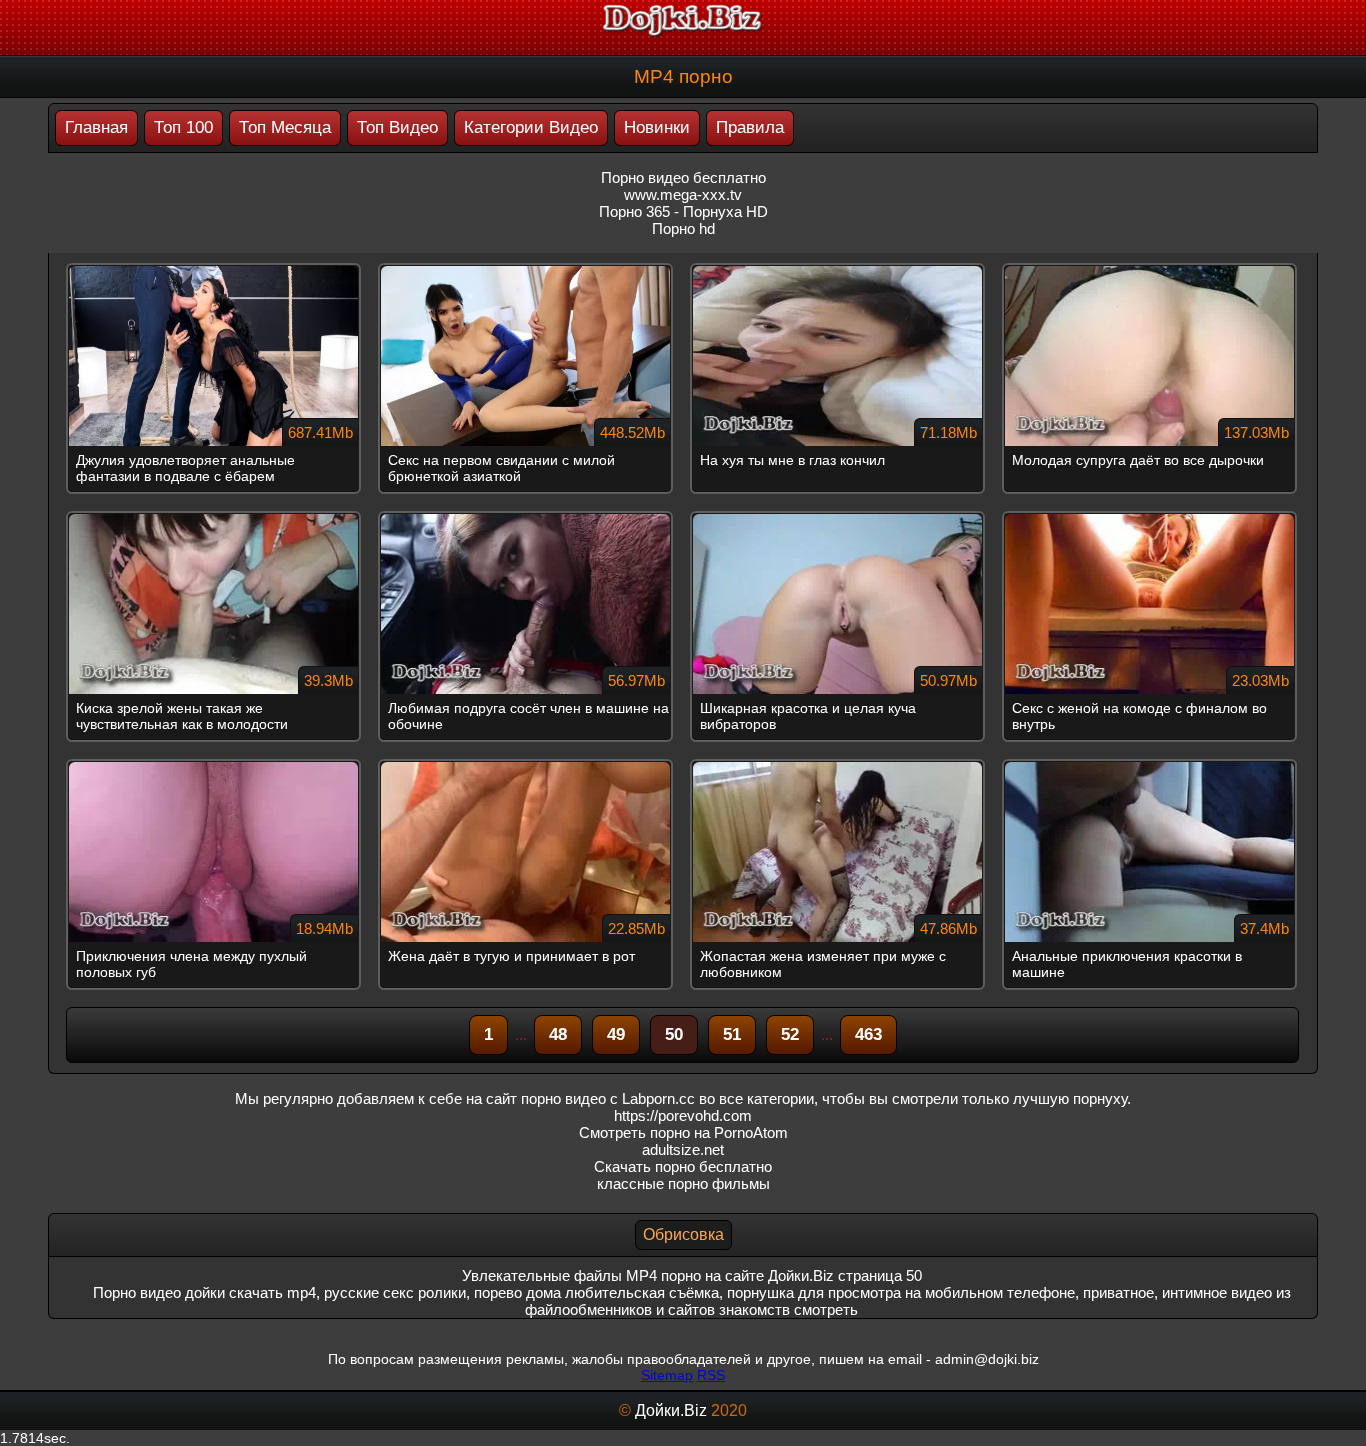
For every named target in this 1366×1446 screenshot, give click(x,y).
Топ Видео (397, 127)
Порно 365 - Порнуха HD (683, 211)
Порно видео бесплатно (683, 177)
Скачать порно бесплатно (683, 1166)
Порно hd (683, 228)
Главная (96, 127)
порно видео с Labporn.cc (608, 1098)
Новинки (657, 127)
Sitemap (667, 1375)
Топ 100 (183, 127)
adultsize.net (683, 1149)
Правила (750, 127)
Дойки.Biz (671, 1410)
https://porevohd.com (683, 1115)
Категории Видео (531, 127)
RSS (711, 1375)
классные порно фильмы (683, 1183)
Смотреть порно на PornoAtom (683, 1132)
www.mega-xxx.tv (683, 194)
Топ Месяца (285, 127)
